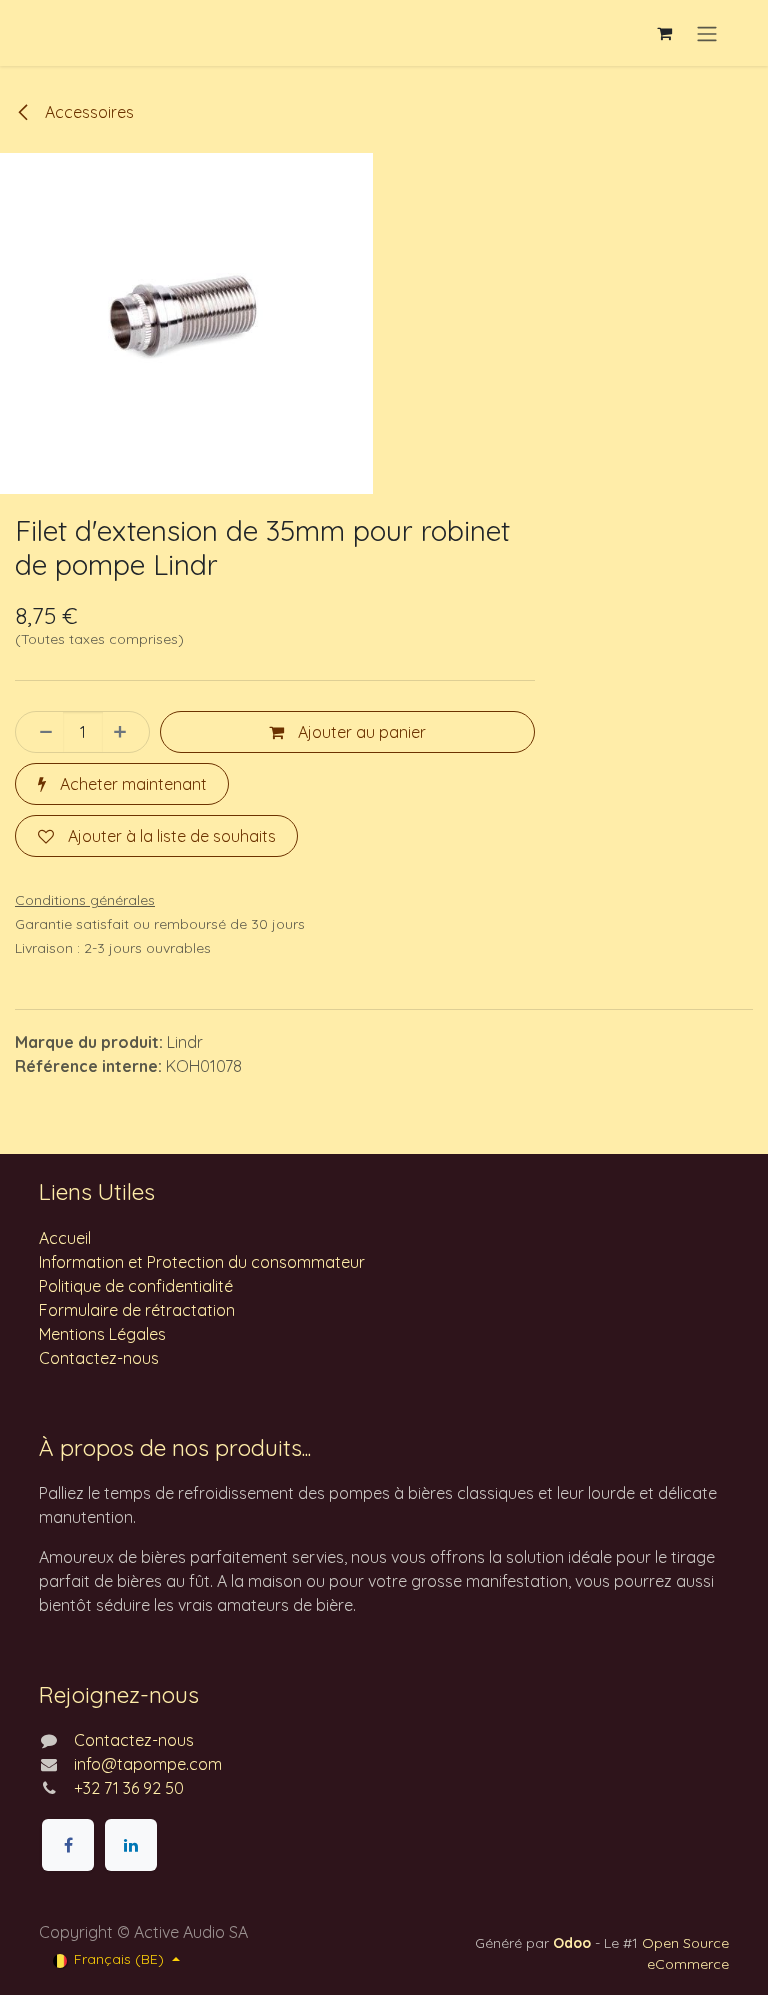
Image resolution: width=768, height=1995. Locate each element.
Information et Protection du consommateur (202, 1262)
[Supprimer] (40, 732)
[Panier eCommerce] (664, 33)
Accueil (65, 1238)
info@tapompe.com (148, 1764)
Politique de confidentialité (136, 1286)
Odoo (574, 1943)
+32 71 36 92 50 (129, 1788)
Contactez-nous (99, 1358)
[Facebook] (68, 1845)
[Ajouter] (126, 732)
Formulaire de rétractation (137, 1310)
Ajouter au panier (360, 732)
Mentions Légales (102, 1334)
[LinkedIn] (131, 1845)
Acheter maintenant (131, 784)
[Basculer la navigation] (707, 33)
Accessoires (87, 112)
